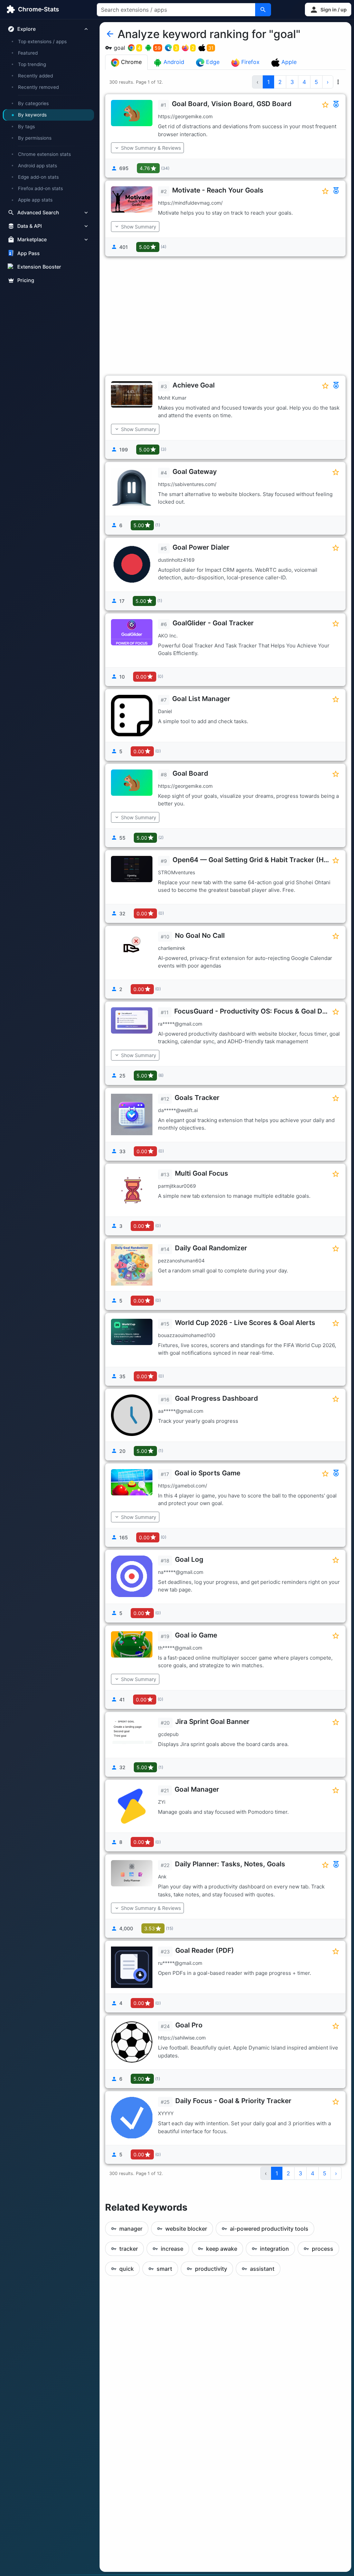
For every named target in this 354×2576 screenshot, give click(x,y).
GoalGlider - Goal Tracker (213, 623)
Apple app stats (35, 200)
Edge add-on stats (38, 177)
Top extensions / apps (42, 41)
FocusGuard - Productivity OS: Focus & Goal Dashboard (264, 1011)
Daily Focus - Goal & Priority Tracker (233, 2101)
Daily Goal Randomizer (211, 1248)
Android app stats (38, 166)
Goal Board (190, 773)
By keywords (32, 115)
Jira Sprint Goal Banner (212, 1721)
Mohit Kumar (172, 398)
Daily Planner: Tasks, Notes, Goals (230, 1864)
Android (173, 62)
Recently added (35, 76)
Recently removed (38, 87)
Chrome (131, 62)
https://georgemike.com (185, 116)
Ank (162, 1877)
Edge (212, 62)
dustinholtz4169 (176, 560)
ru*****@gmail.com (180, 1963)
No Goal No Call (200, 935)
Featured (28, 53)
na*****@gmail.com (181, 1572)
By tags (26, 127)
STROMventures (176, 872)
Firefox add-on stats (40, 188)
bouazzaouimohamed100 (187, 1335)
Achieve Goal (194, 385)
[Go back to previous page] (110, 34)
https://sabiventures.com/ (187, 484)
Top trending (32, 64)
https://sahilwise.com (182, 2038)
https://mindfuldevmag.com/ (190, 203)
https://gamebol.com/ (183, 1486)
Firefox (250, 62)
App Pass (29, 253)
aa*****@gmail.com (181, 1411)
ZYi (162, 1802)
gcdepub (168, 1734)
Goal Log (189, 1559)
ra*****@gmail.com (180, 1024)
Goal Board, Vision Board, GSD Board (232, 104)
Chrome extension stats (44, 154)
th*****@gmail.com (180, 1648)
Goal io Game (196, 1635)
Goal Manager (197, 1789)
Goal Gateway (195, 472)
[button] (328, 10)
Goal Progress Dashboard (216, 1398)
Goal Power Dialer (201, 547)
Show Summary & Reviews (151, 148)
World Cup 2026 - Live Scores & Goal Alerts (245, 1323)
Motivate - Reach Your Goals (218, 190)
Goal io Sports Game (207, 1473)
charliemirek (172, 948)
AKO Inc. (168, 636)
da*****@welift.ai (178, 1110)
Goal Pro (189, 2025)
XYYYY (166, 2113)
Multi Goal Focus (202, 1173)
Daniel (165, 711)
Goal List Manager (201, 699)
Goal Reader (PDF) (205, 1950)
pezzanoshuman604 (181, 1261)
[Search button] (263, 10)
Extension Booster (39, 267)
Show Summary (139, 227)
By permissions (35, 138)
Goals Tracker (197, 1098)
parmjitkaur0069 (177, 1186)
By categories (33, 103)
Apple (288, 62)
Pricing (26, 280)
